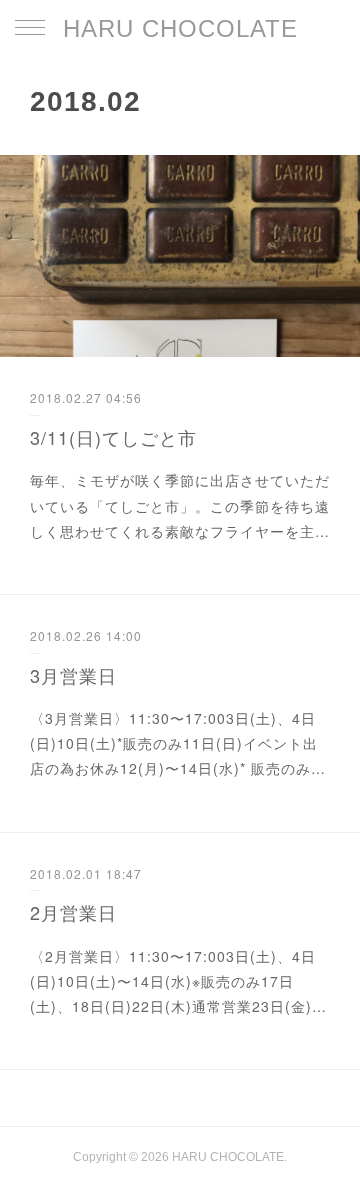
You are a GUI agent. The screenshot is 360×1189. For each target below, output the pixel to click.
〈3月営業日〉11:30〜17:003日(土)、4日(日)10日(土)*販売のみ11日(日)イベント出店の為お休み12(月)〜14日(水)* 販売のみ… (178, 743)
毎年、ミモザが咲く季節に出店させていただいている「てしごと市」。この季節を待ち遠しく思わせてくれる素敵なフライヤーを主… (180, 505)
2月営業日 (73, 912)
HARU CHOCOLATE (180, 28)
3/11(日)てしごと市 (113, 437)
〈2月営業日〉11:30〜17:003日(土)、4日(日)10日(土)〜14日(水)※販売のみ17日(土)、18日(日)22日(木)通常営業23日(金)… (178, 981)
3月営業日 (73, 675)
